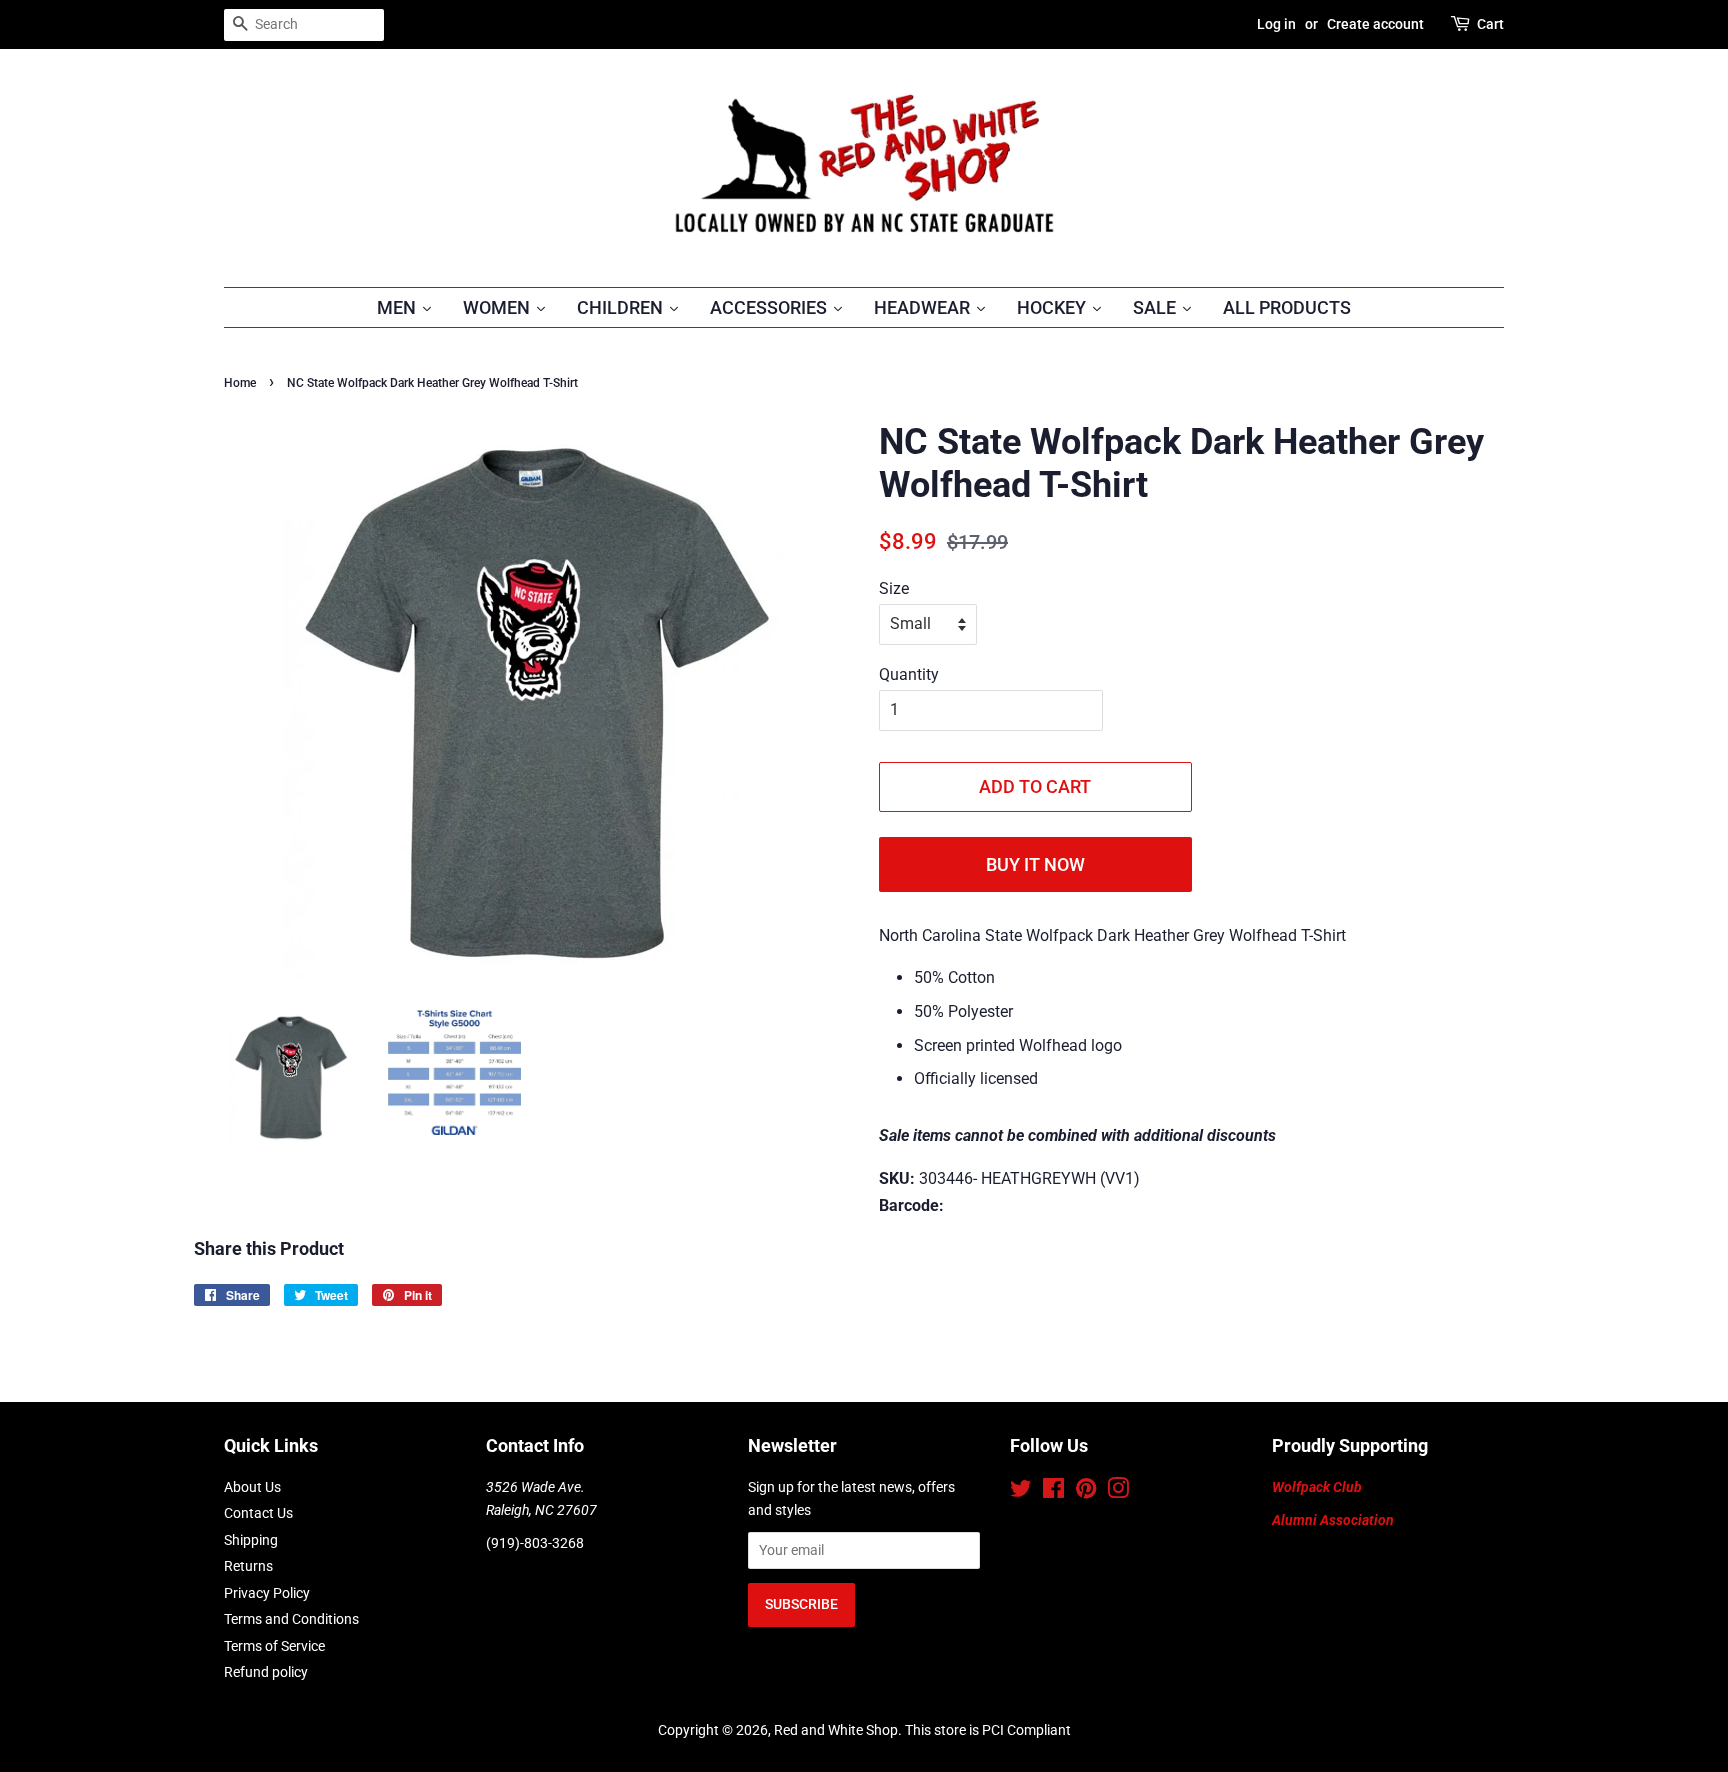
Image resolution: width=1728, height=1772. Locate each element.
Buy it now (1035, 864)
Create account (1375, 24)
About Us (252, 1487)
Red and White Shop (836, 1730)
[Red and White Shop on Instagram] (1118, 1492)
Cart (1490, 24)
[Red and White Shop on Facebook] (1053, 1492)
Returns (248, 1566)
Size (894, 588)
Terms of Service (274, 1646)
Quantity (909, 674)
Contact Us (258, 1513)
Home (240, 383)
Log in (1276, 24)
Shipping (251, 1540)
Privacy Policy (267, 1593)
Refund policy (266, 1672)
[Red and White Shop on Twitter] (1021, 1492)
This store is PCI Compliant (988, 1730)
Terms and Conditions (291, 1619)
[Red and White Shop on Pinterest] (1086, 1492)
